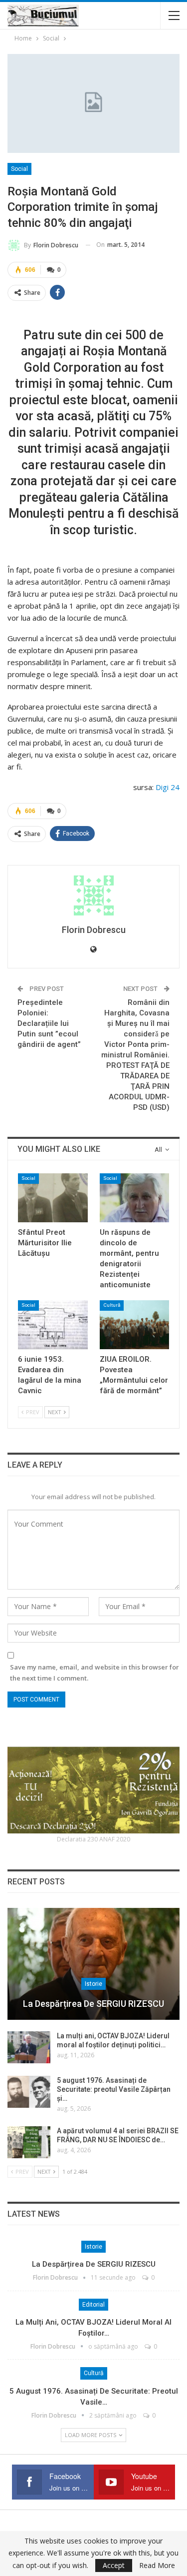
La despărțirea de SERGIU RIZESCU (93, 2004)
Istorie (93, 1984)
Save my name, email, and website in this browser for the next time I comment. (94, 1673)
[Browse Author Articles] (93, 895)
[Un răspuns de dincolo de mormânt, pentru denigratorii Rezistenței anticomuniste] (135, 1198)
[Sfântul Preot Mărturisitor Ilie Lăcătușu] (53, 1198)
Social (19, 169)
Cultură (112, 1305)
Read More (157, 2566)
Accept (114, 2565)
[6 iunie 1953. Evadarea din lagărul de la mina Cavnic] (53, 1325)
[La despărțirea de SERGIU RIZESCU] (93, 1964)
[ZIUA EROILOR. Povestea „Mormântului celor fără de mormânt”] (135, 1325)
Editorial (93, 2305)
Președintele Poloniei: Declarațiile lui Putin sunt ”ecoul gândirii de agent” (49, 1023)
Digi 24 (168, 787)
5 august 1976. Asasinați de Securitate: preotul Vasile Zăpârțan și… (114, 2089)
